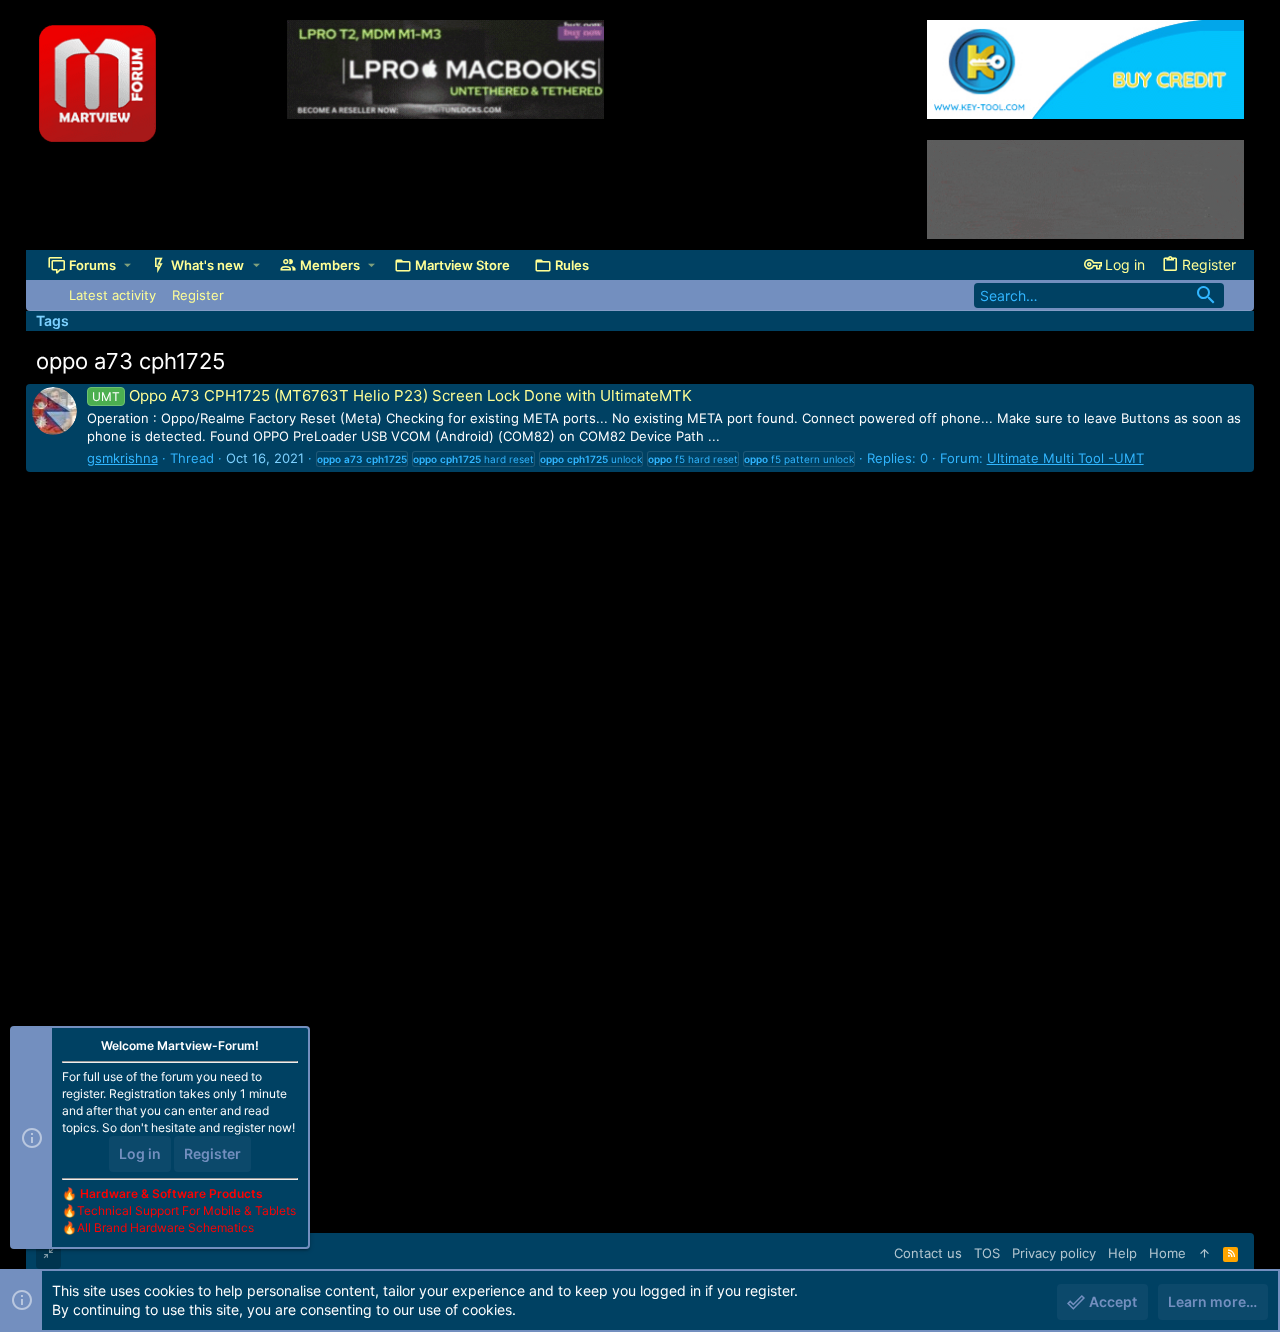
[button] (127, 265)
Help (1122, 1253)
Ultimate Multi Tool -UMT (1065, 458)
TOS (987, 1253)
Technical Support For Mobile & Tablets (186, 1210)
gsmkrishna (122, 458)
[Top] (1204, 1253)
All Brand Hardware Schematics (165, 1227)
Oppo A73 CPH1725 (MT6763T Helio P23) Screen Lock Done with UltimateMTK (392, 395)
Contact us (928, 1253)
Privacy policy (1054, 1253)
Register (212, 1153)
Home (1167, 1253)
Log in (140, 1153)
